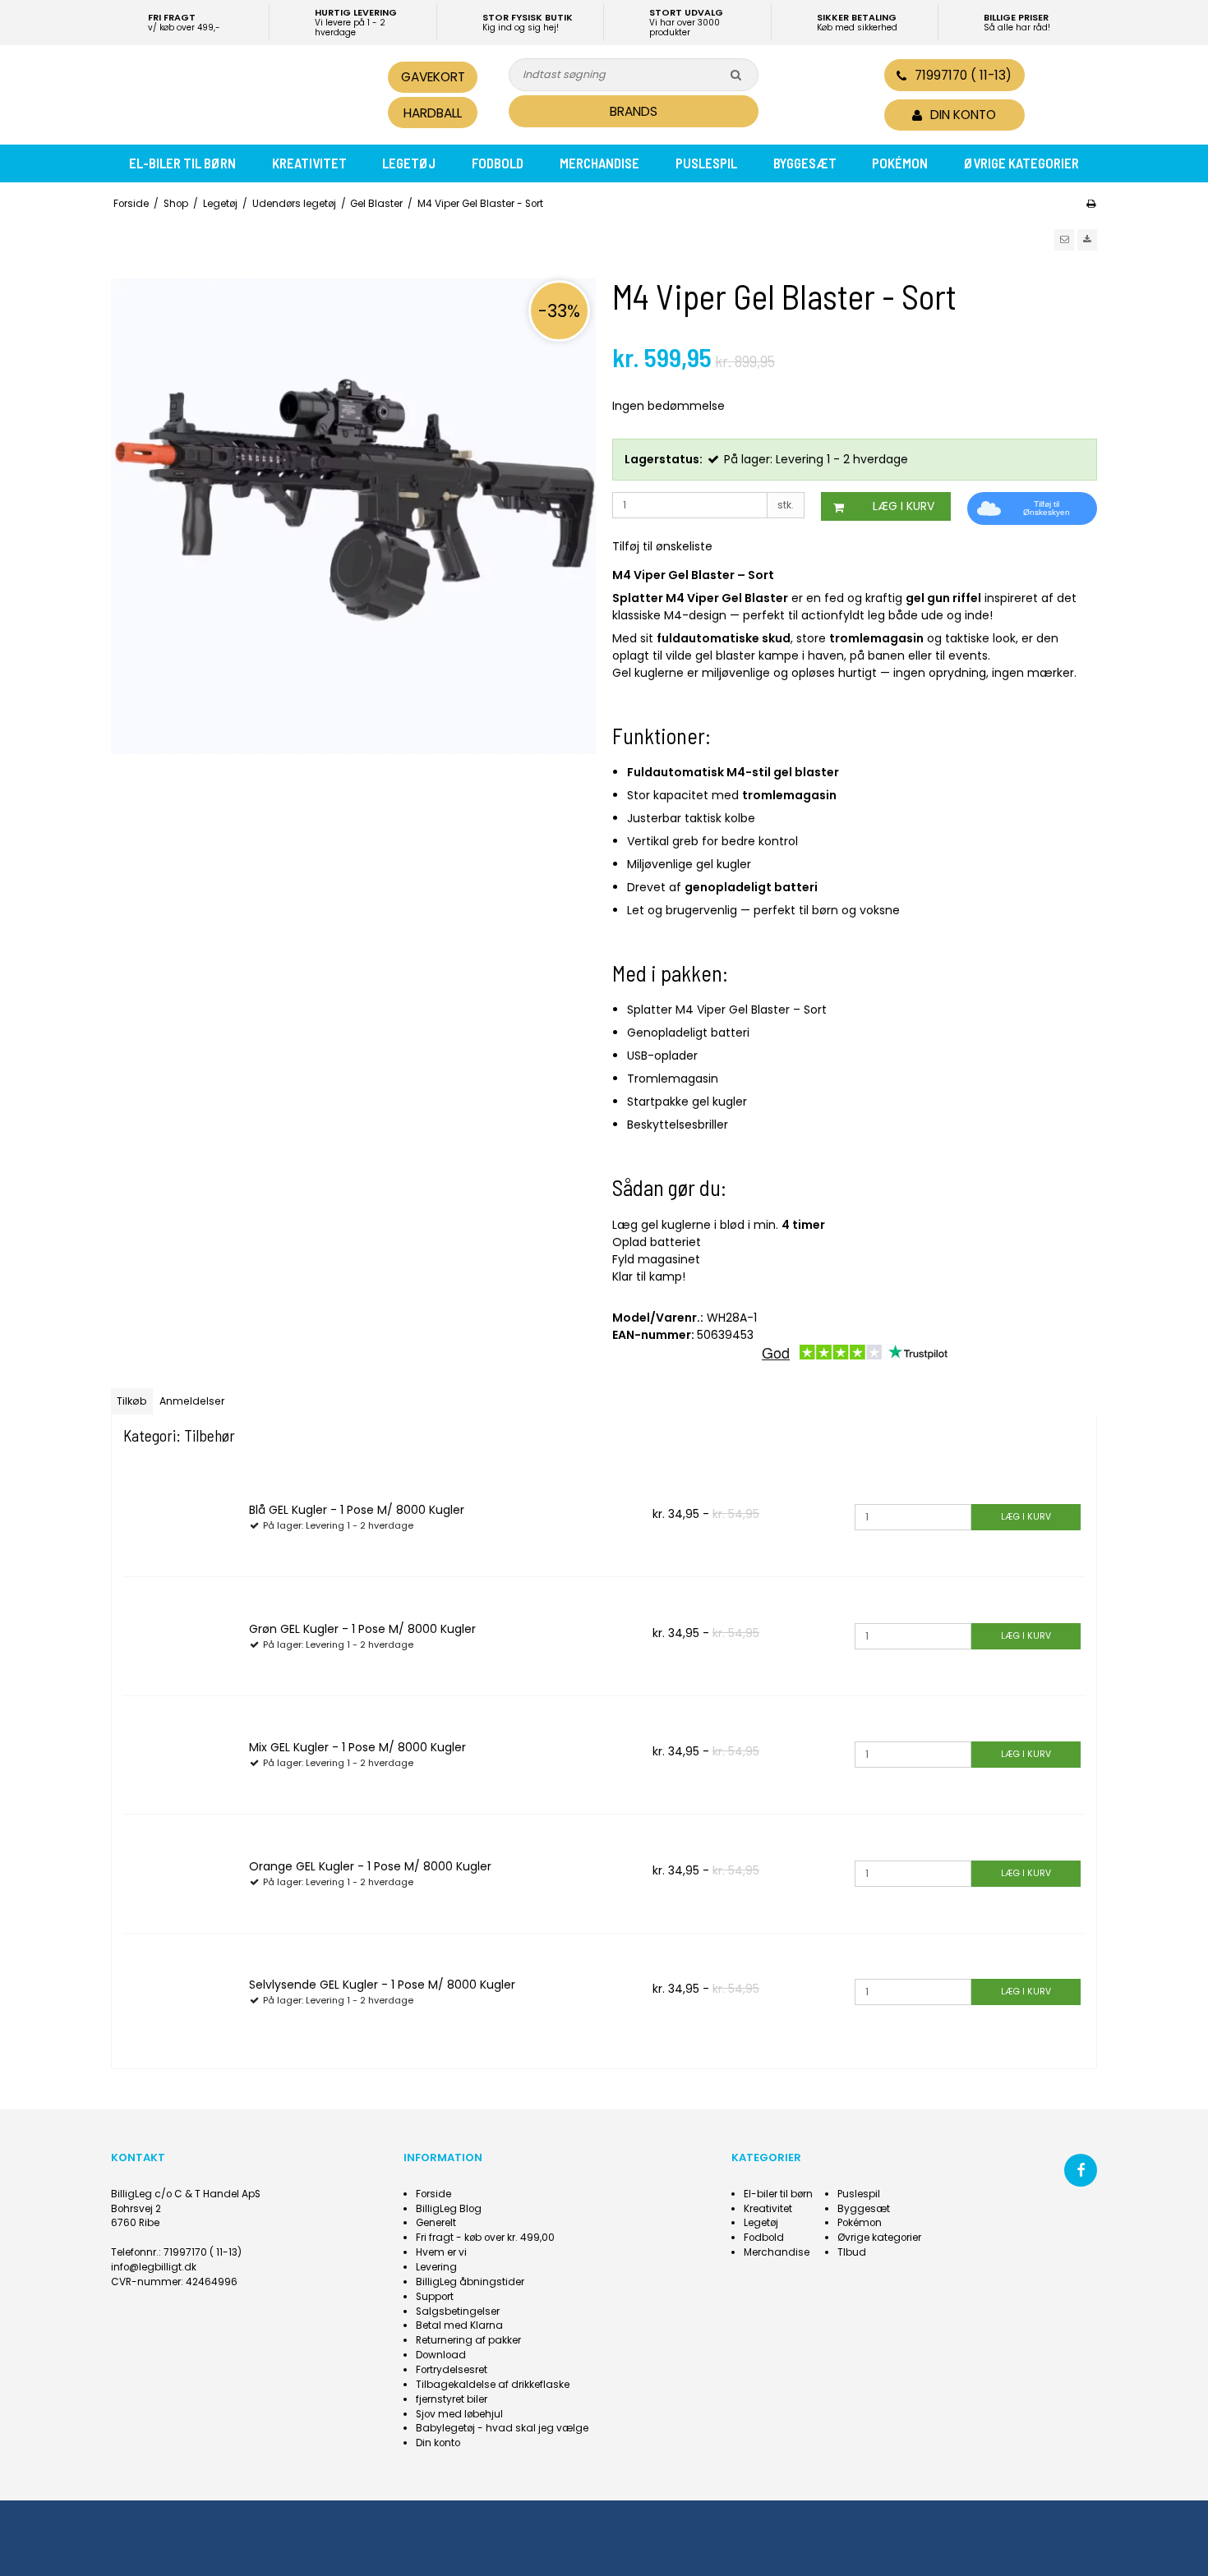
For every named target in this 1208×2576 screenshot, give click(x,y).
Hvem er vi (441, 2252)
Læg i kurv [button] (904, 506)
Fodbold (498, 163)
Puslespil (706, 163)
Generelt (436, 2223)
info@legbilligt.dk (154, 2267)
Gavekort (433, 77)
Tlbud (852, 2252)
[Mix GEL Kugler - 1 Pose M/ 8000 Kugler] (180, 1753)
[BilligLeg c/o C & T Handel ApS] (224, 93)
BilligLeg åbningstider (470, 2282)
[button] (1064, 240)
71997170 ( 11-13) (963, 75)
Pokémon (900, 163)
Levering (436, 2267)
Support (435, 2297)
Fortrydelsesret (452, 2370)
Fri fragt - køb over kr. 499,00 (485, 2238)
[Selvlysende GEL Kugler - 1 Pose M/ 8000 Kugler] (180, 1990)
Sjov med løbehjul (459, 2414)
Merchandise (599, 163)
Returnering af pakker (468, 2340)
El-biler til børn (182, 163)
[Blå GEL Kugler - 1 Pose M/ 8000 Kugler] (180, 1516)
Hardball (433, 113)
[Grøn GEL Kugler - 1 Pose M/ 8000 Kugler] (180, 1634)
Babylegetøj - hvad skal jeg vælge (502, 2428)
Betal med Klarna (459, 2325)
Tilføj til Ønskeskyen (1047, 508)
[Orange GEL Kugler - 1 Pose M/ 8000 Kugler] (180, 1871)
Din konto (438, 2443)
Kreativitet (309, 163)
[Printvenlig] (1091, 204)
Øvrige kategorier (1021, 163)
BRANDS (634, 111)
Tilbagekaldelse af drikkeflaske (493, 2385)
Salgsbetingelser (458, 2311)
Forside (433, 2194)
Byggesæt (805, 163)
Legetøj (409, 163)
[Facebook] (1081, 2170)
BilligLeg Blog (449, 2209)
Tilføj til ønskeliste (662, 546)
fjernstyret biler (452, 2399)
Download (441, 2355)
